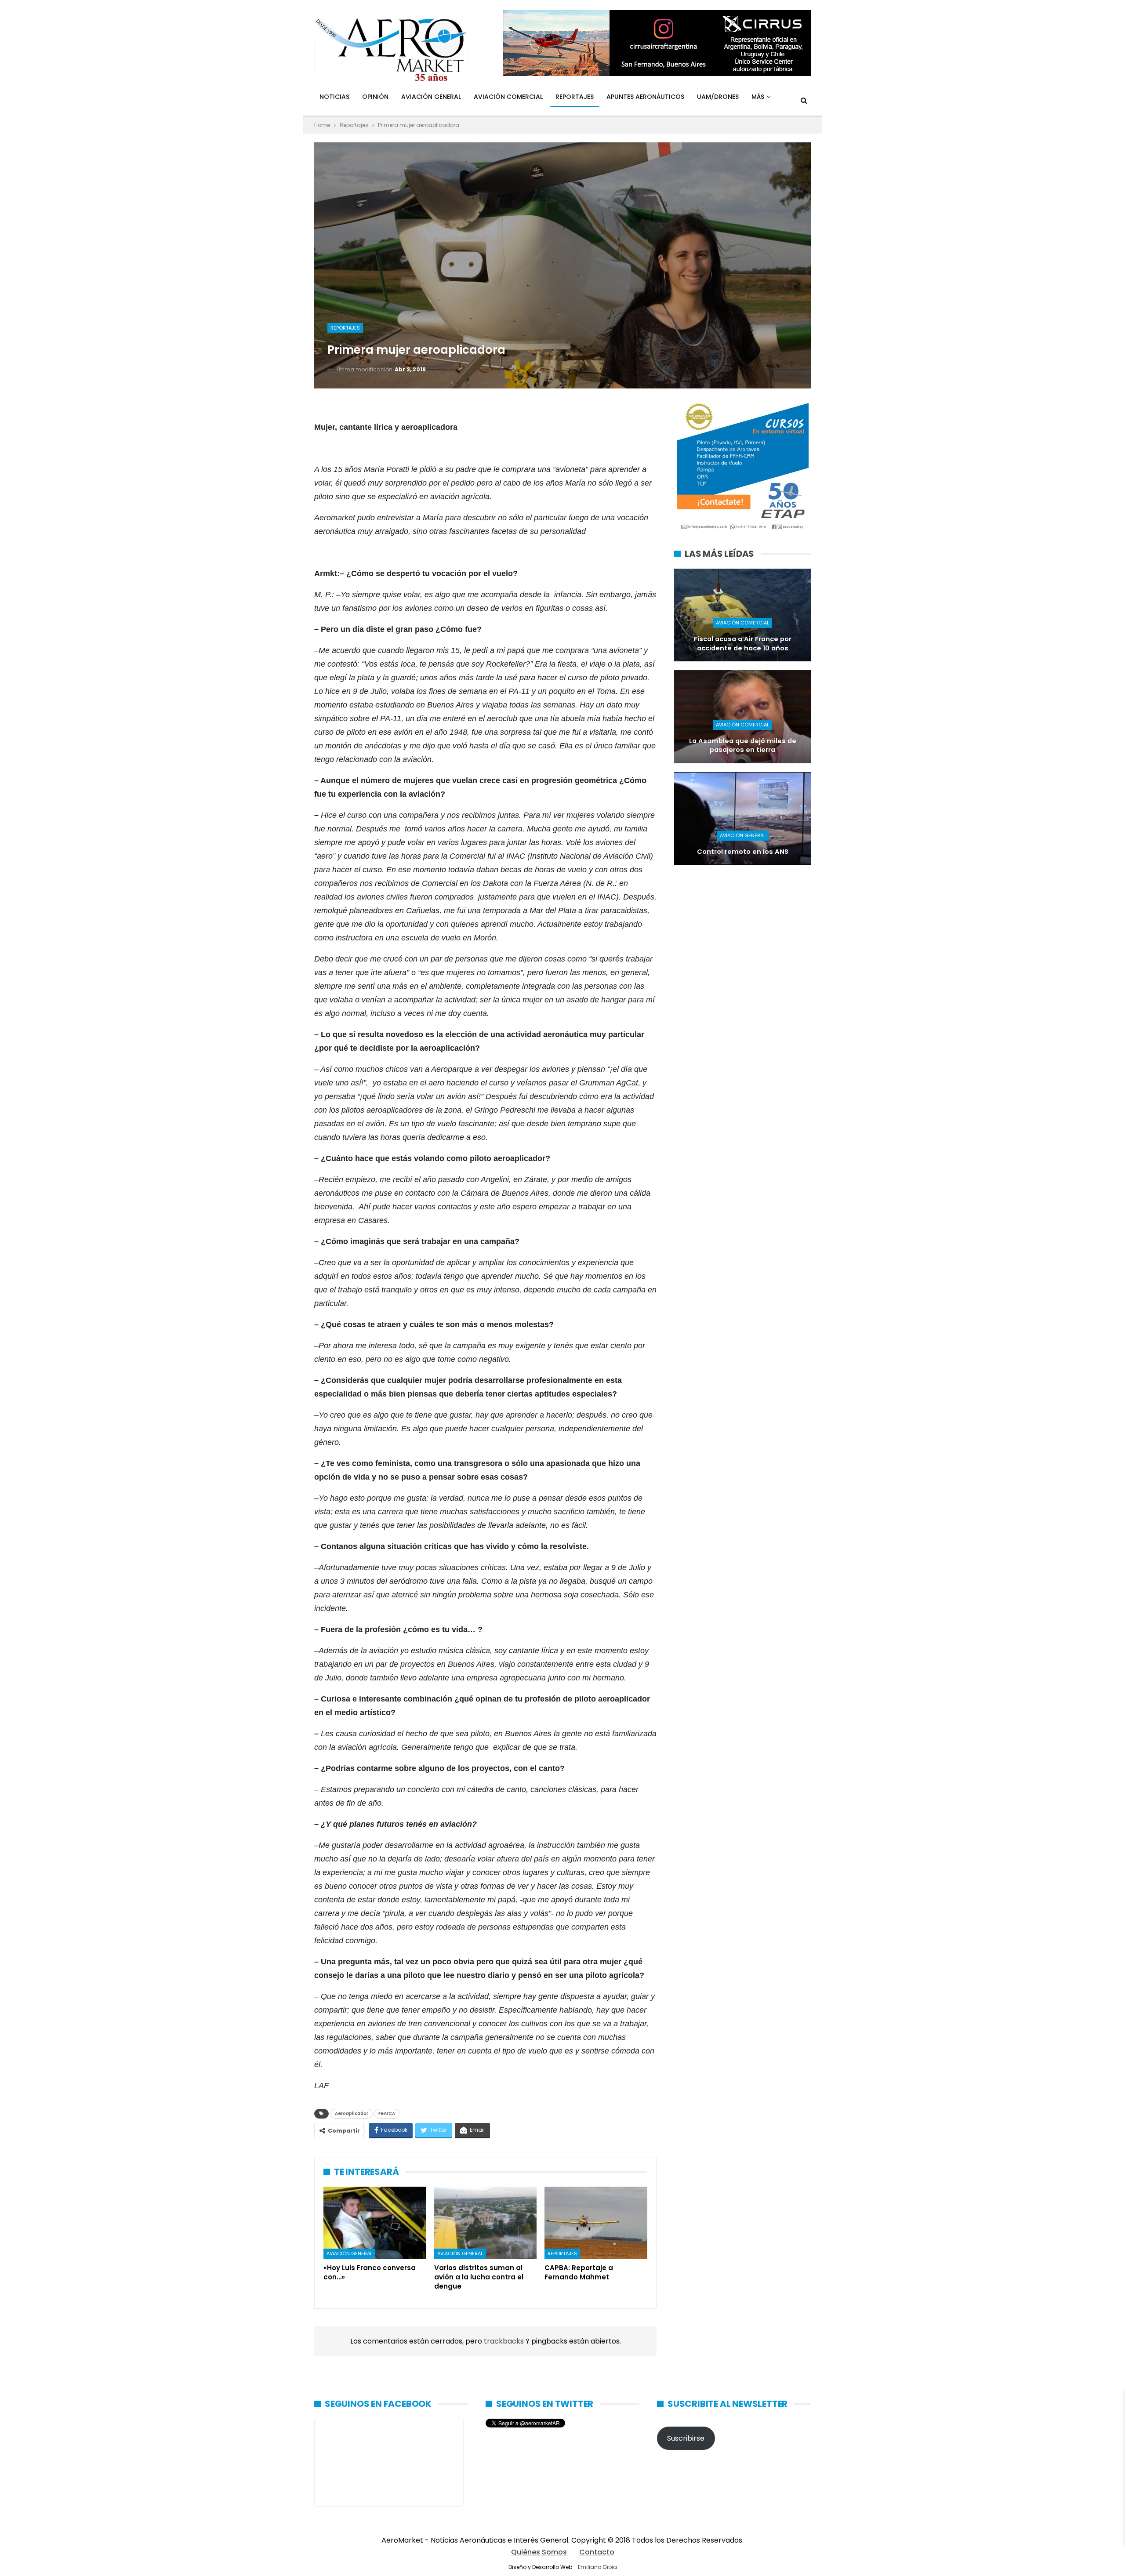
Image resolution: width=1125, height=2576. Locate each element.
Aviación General (431, 97)
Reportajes (575, 97)
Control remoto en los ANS (743, 852)
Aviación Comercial (508, 97)
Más (758, 97)
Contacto (597, 2552)
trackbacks (505, 2341)
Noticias (334, 97)
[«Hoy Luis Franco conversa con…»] (375, 2223)
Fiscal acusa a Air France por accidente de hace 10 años (743, 644)
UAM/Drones (718, 97)
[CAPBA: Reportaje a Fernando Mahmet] (596, 2223)
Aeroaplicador (352, 2113)
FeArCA (387, 2113)
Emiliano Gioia (597, 2567)
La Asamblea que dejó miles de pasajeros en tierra (743, 746)
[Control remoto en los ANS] (742, 818)
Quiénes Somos (539, 2552)
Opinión (375, 97)
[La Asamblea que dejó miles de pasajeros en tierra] (742, 717)
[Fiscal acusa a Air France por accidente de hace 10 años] (742, 615)
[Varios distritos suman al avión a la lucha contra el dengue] (486, 2223)
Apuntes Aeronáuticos (645, 97)
